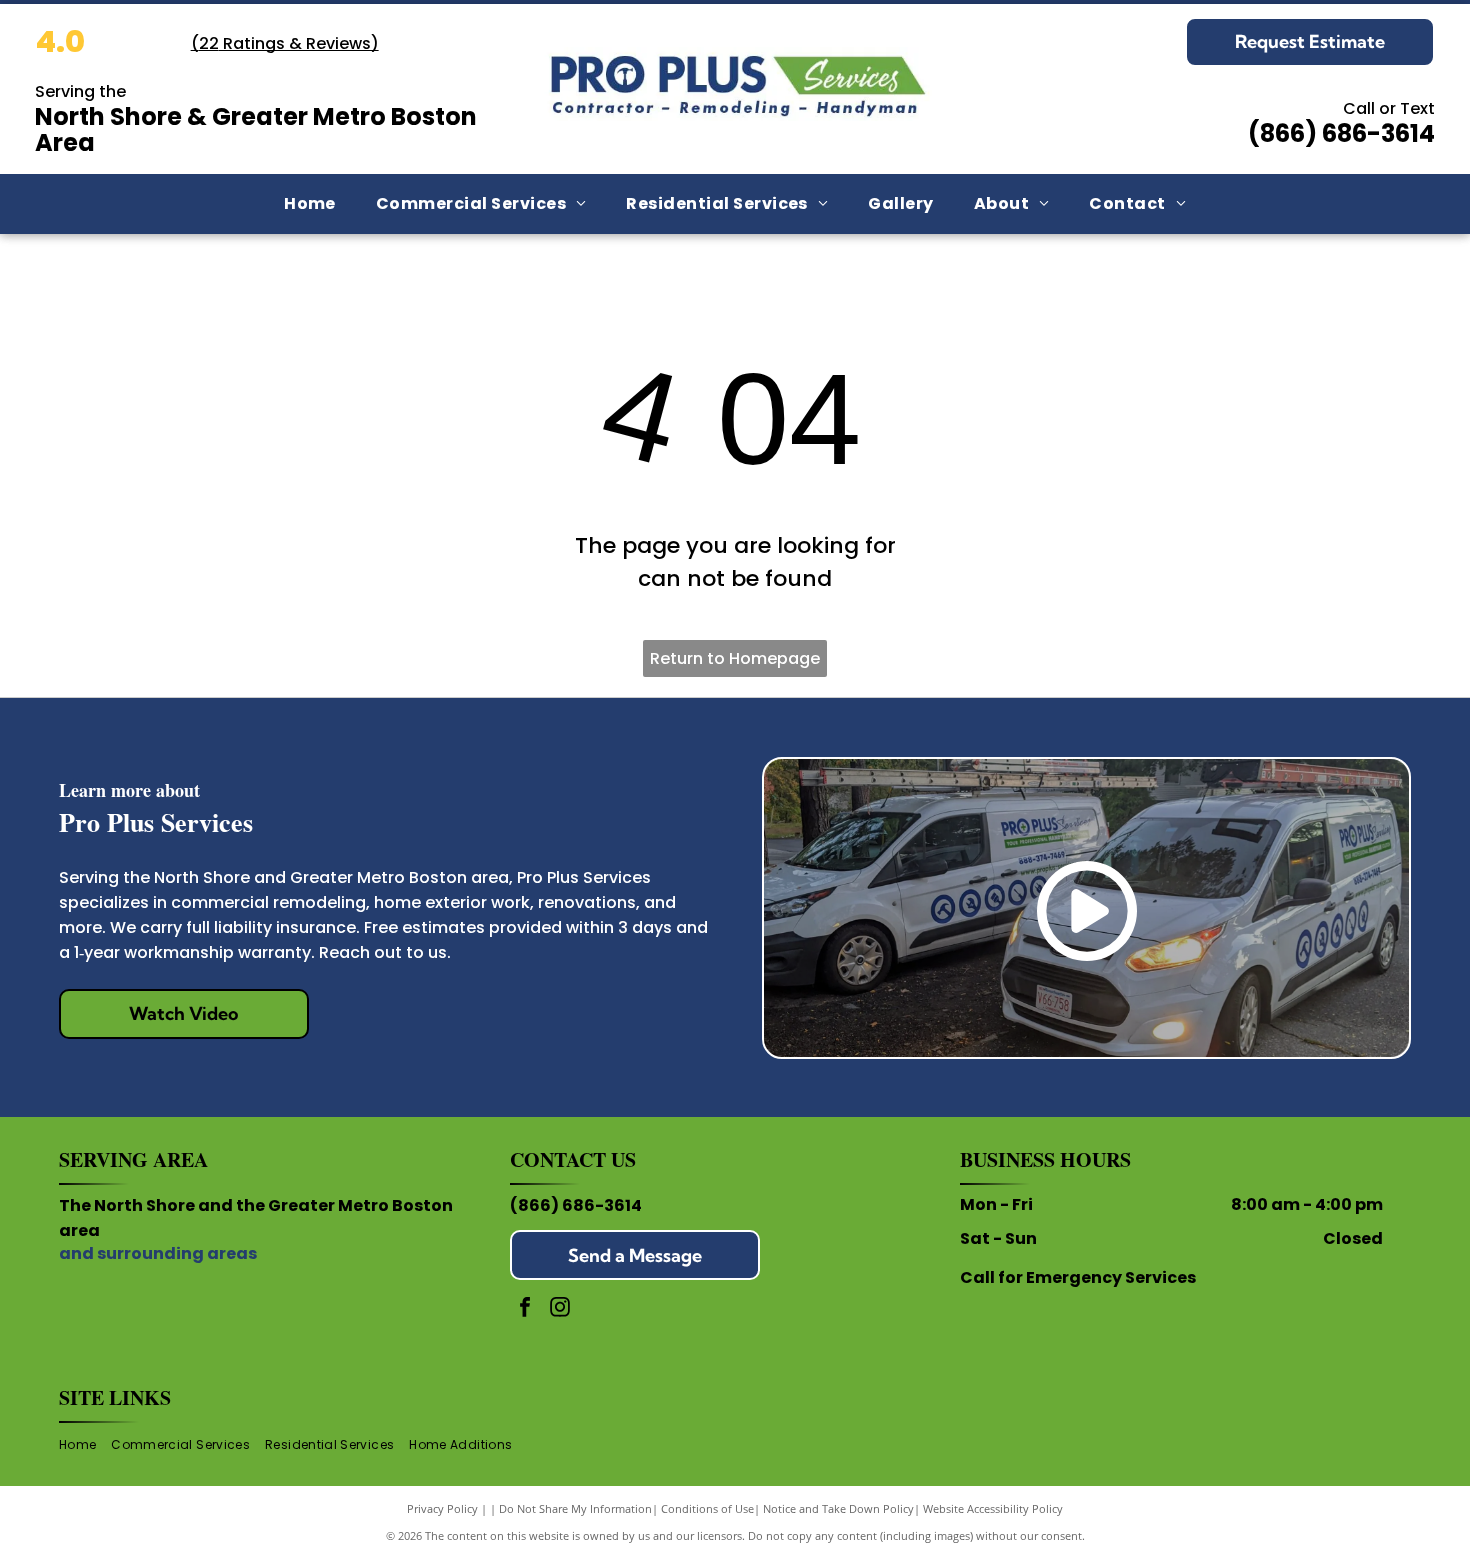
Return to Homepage (735, 658)
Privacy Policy (442, 1508)
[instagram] (560, 1309)
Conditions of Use (707, 1508)
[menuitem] (310, 204)
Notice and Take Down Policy (838, 1508)
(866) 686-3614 (576, 1205)
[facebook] (525, 1309)
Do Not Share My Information (575, 1508)
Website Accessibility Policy (993, 1508)
